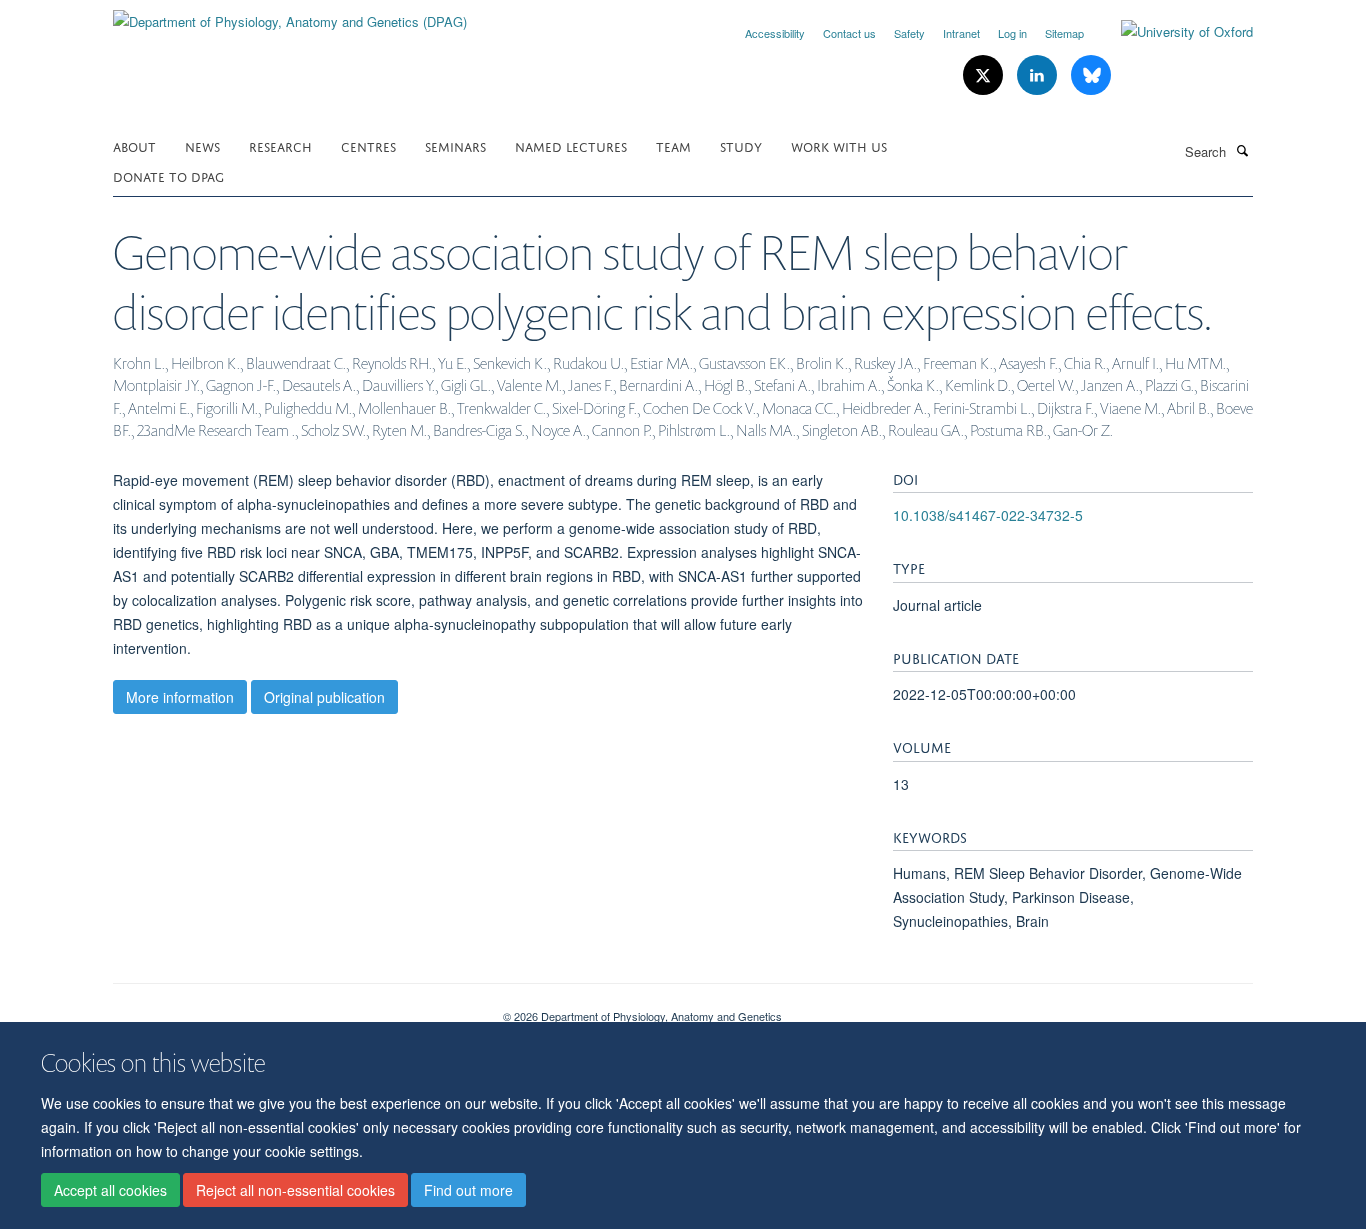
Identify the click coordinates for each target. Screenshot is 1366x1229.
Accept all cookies (110, 1190)
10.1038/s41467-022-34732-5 (988, 515)
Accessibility (775, 33)
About (134, 145)
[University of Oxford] (1172, 32)
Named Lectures (571, 145)
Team (673, 145)
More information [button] (180, 697)
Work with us (839, 145)
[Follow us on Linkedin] (1039, 75)
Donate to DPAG (168, 175)
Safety (909, 33)
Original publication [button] (324, 697)
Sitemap (1064, 33)
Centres (368, 145)
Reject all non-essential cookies (295, 1190)
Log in (1012, 33)
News (202, 145)
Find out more (468, 1190)
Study (741, 145)
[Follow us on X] (985, 75)
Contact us (849, 33)
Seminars (455, 145)
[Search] (1242, 150)
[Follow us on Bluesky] (1091, 75)
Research (280, 145)
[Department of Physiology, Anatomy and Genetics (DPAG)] (290, 14)
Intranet (961, 33)
